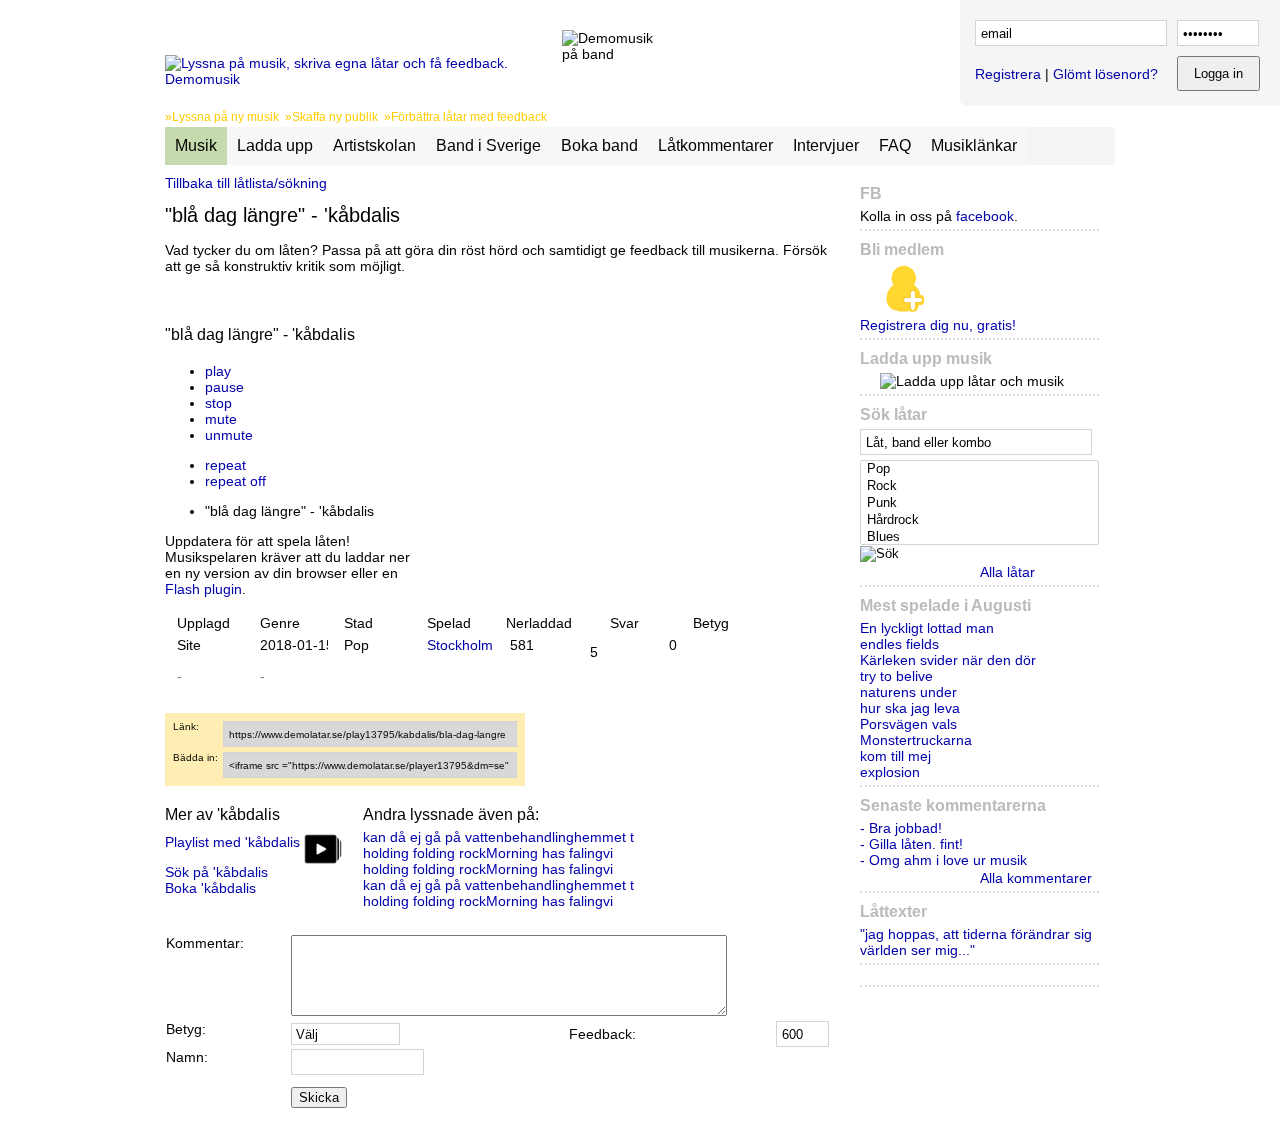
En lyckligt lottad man (927, 628)
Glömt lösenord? (1105, 74)
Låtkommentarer (715, 145)
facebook (985, 216)
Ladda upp (275, 145)
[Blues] (981, 537)
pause (224, 387)
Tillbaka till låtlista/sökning (246, 183)
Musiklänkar (974, 145)
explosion (890, 772)
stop (218, 403)
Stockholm (460, 645)
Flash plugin (203, 589)
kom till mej (895, 756)
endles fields (899, 644)
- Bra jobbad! (901, 828)
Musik (196, 145)
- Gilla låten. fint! (911, 844)
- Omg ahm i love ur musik (943, 860)
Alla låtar (1007, 572)
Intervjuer (826, 145)
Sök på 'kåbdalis (216, 872)
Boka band (599, 145)
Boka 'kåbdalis (210, 888)
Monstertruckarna (916, 740)
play (218, 371)
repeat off (235, 481)
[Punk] (981, 503)
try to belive (896, 676)
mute (221, 419)
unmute (229, 435)
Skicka (319, 1097)
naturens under (908, 692)
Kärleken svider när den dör (948, 660)
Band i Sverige (488, 145)
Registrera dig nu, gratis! (938, 325)
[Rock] (981, 486)
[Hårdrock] (981, 520)
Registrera (1008, 74)
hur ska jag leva (910, 708)
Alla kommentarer (1036, 878)
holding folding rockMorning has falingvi (488, 853)
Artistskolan (374, 145)
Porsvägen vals (908, 724)
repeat (225, 465)
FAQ (895, 145)
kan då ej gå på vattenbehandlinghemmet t (498, 837)
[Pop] (981, 469)
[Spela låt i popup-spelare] (436, 355)
